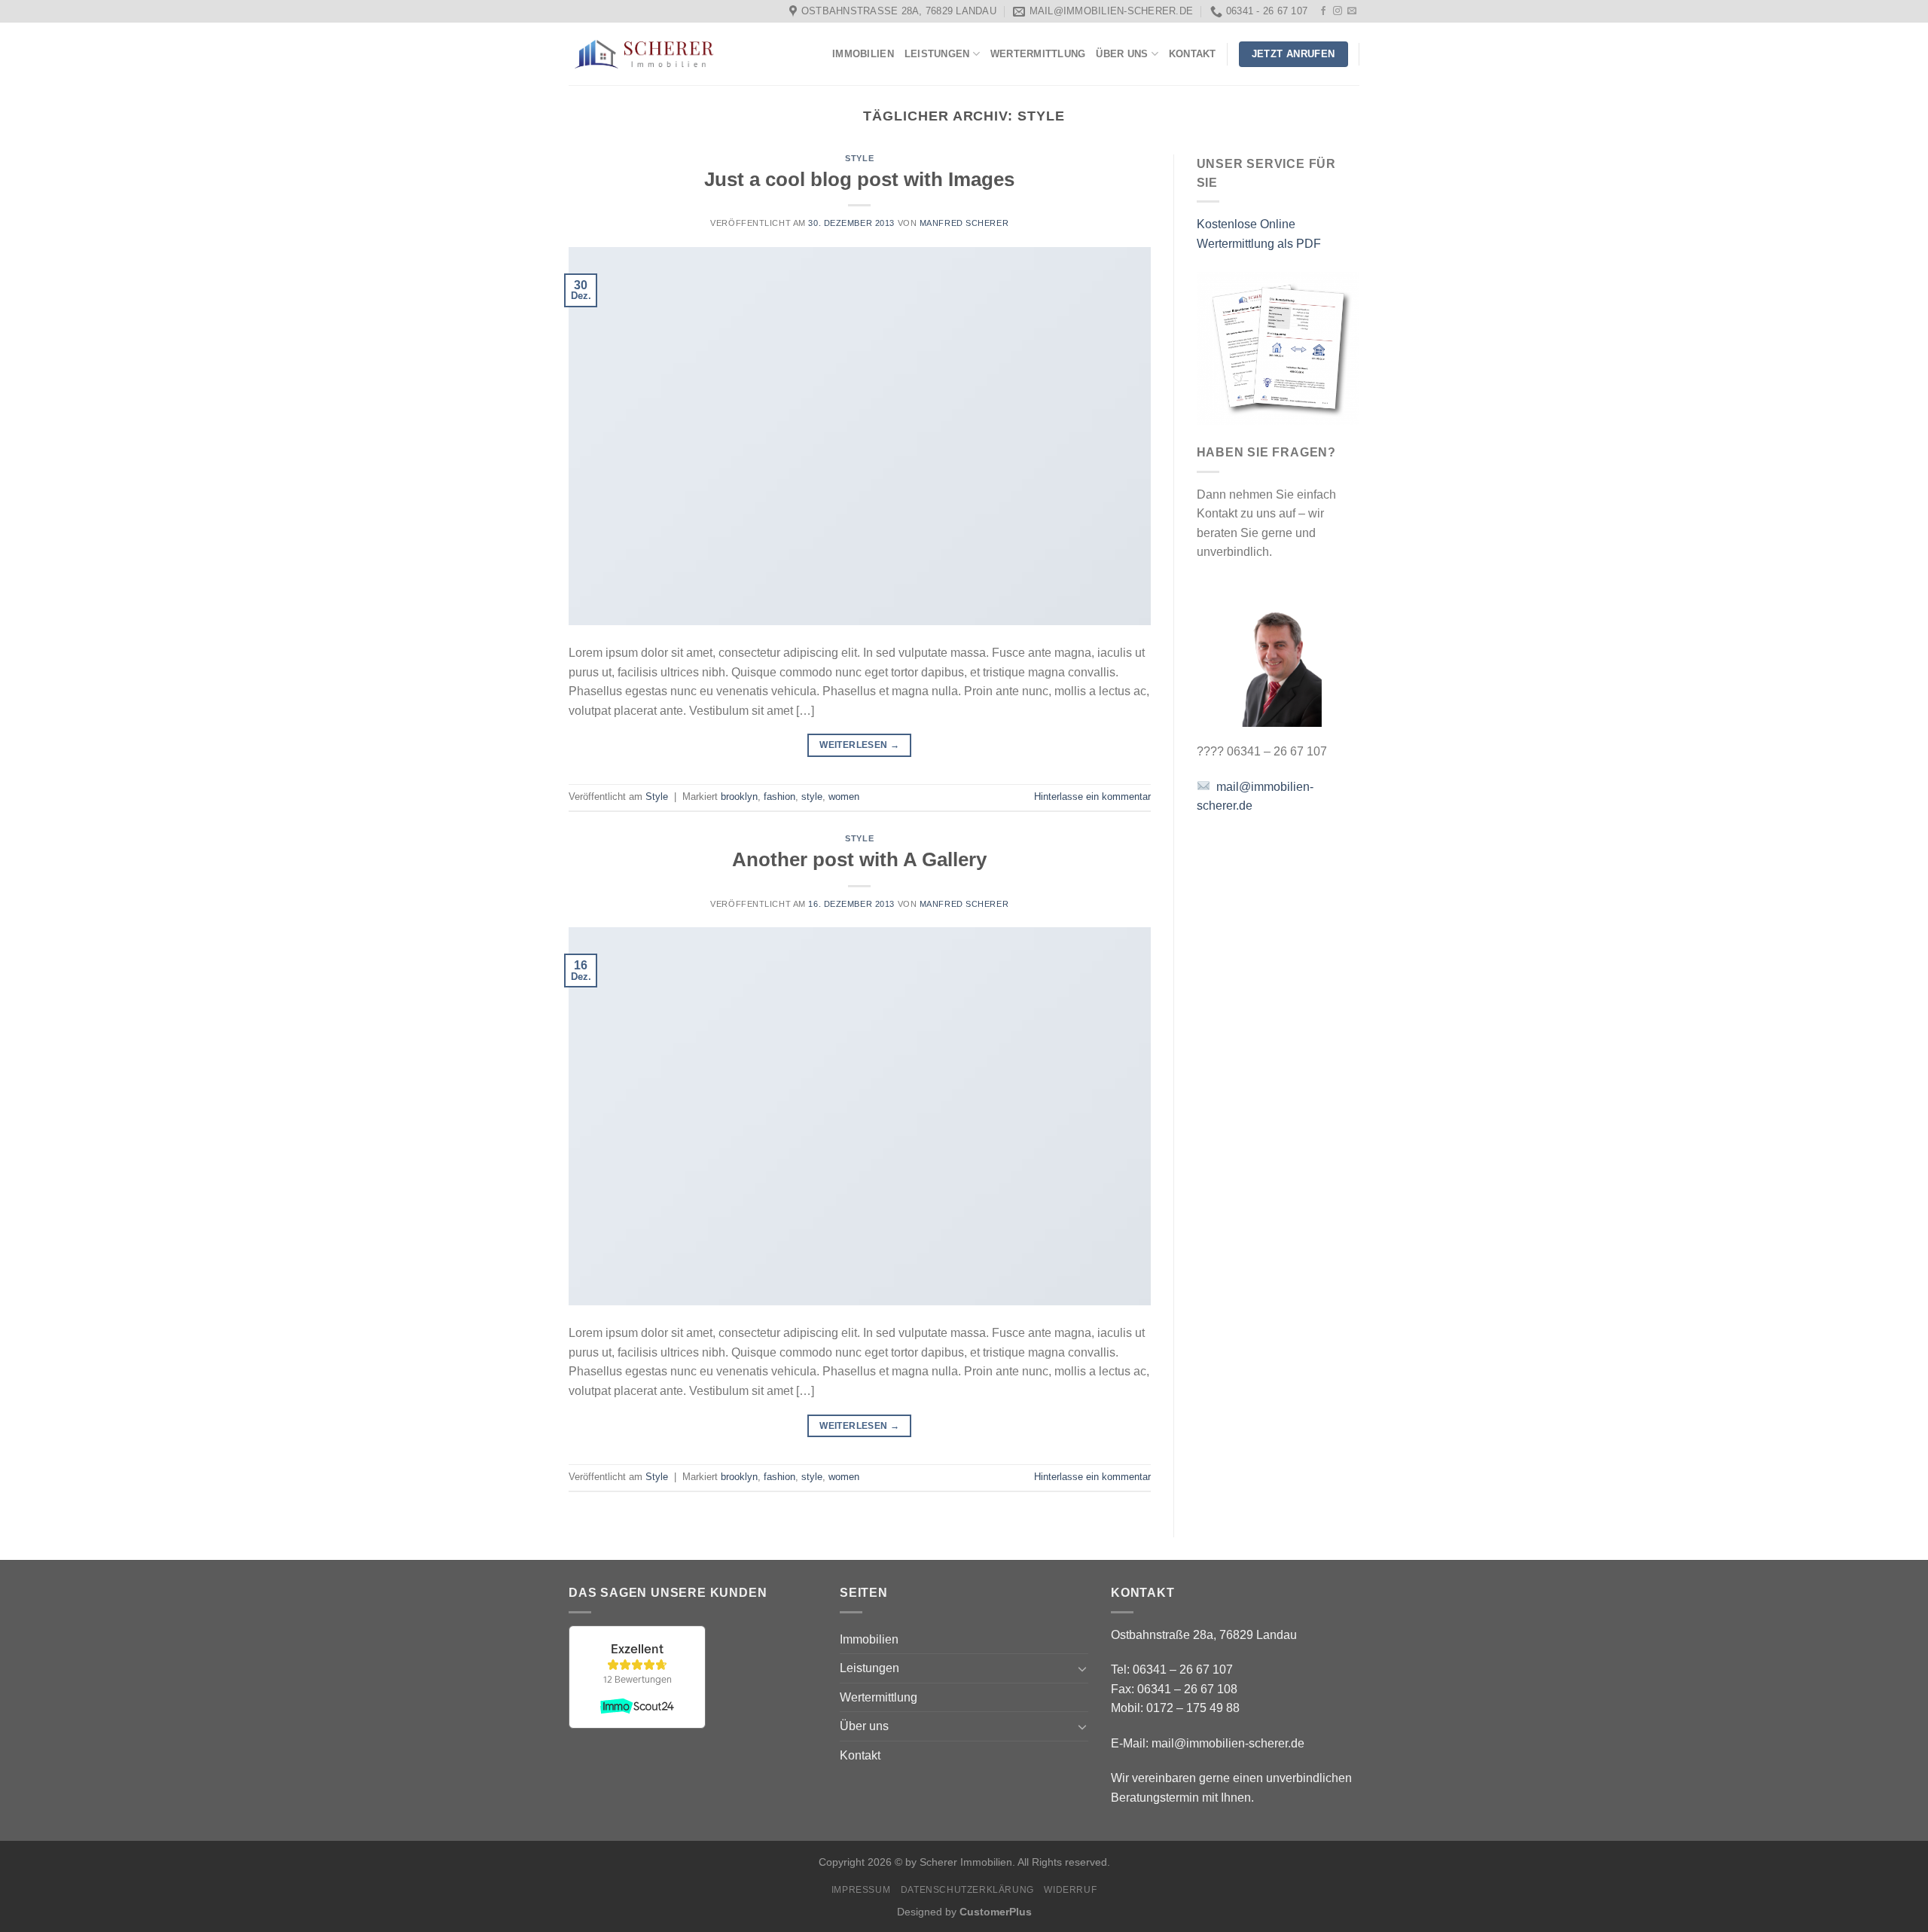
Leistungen (937, 54)
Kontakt (1193, 54)
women (844, 797)
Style (859, 158)
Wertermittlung (1038, 54)
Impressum (861, 1890)
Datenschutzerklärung (967, 1890)
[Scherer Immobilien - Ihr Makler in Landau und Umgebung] (644, 55)
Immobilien (863, 54)
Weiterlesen (859, 745)
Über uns (1122, 54)
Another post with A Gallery (859, 859)
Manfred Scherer (964, 223)
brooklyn (739, 797)
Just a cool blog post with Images (859, 179)
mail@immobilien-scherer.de (1228, 1743)
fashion (779, 797)
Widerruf (1070, 1890)
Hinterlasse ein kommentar (1092, 797)
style (812, 797)
